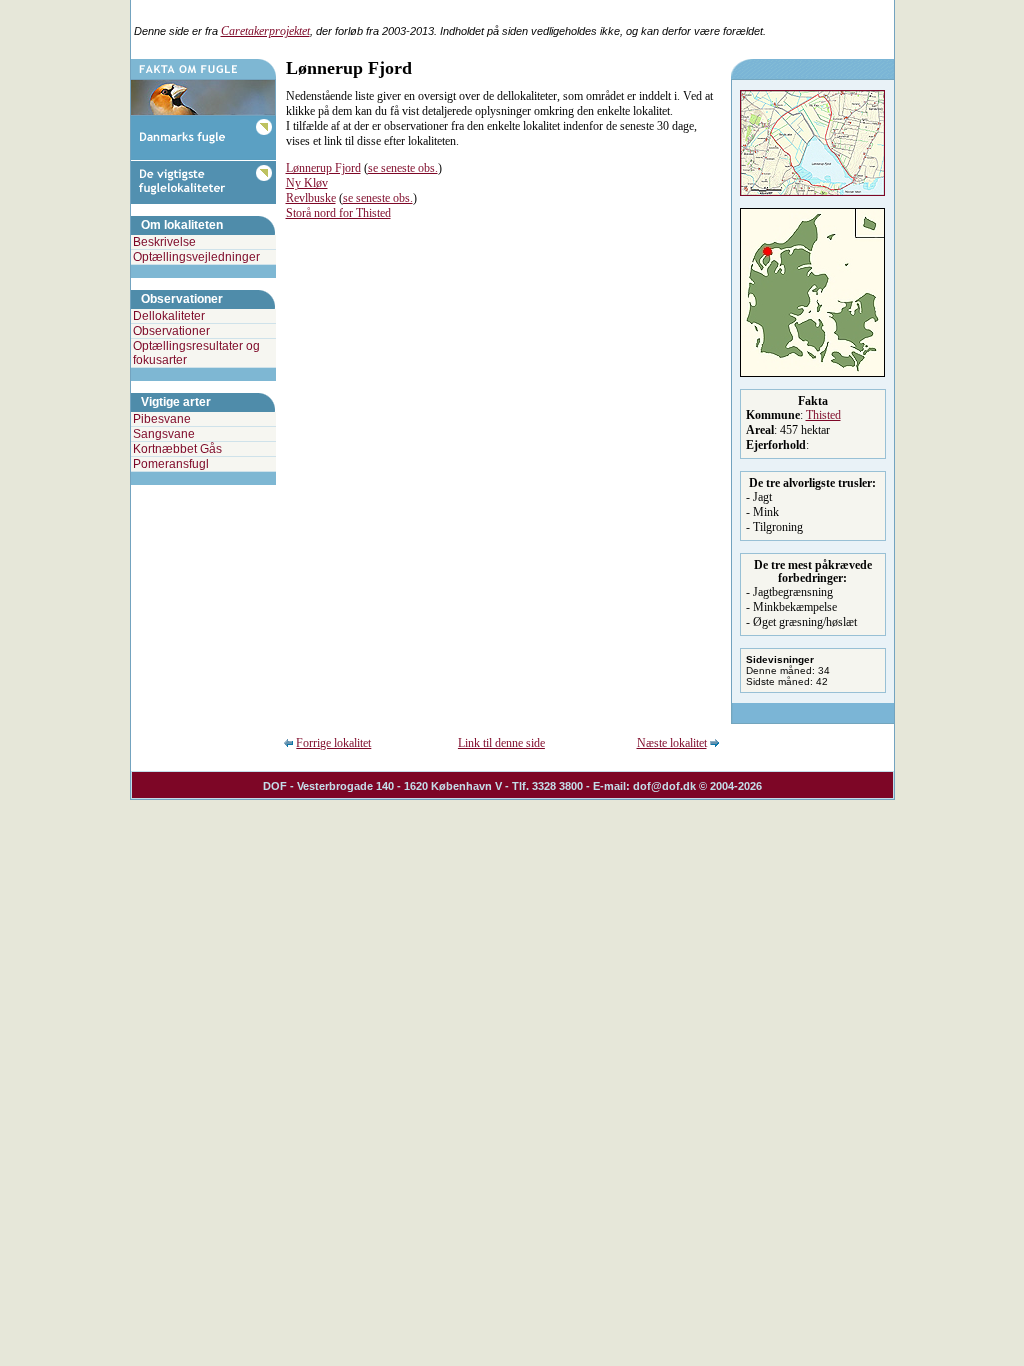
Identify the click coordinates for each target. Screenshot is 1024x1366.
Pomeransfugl (171, 464)
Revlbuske (311, 198)
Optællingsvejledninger (196, 257)
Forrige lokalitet (333, 743)
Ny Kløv (307, 183)
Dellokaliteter (169, 316)
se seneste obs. (403, 168)
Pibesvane (162, 419)
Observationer (171, 331)
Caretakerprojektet (265, 31)
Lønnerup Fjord (323, 168)
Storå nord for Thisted (338, 213)
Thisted (823, 415)
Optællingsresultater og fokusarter (196, 353)
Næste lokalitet (672, 743)
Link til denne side (501, 743)
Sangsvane (164, 434)
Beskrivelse (164, 242)
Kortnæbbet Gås (177, 449)
